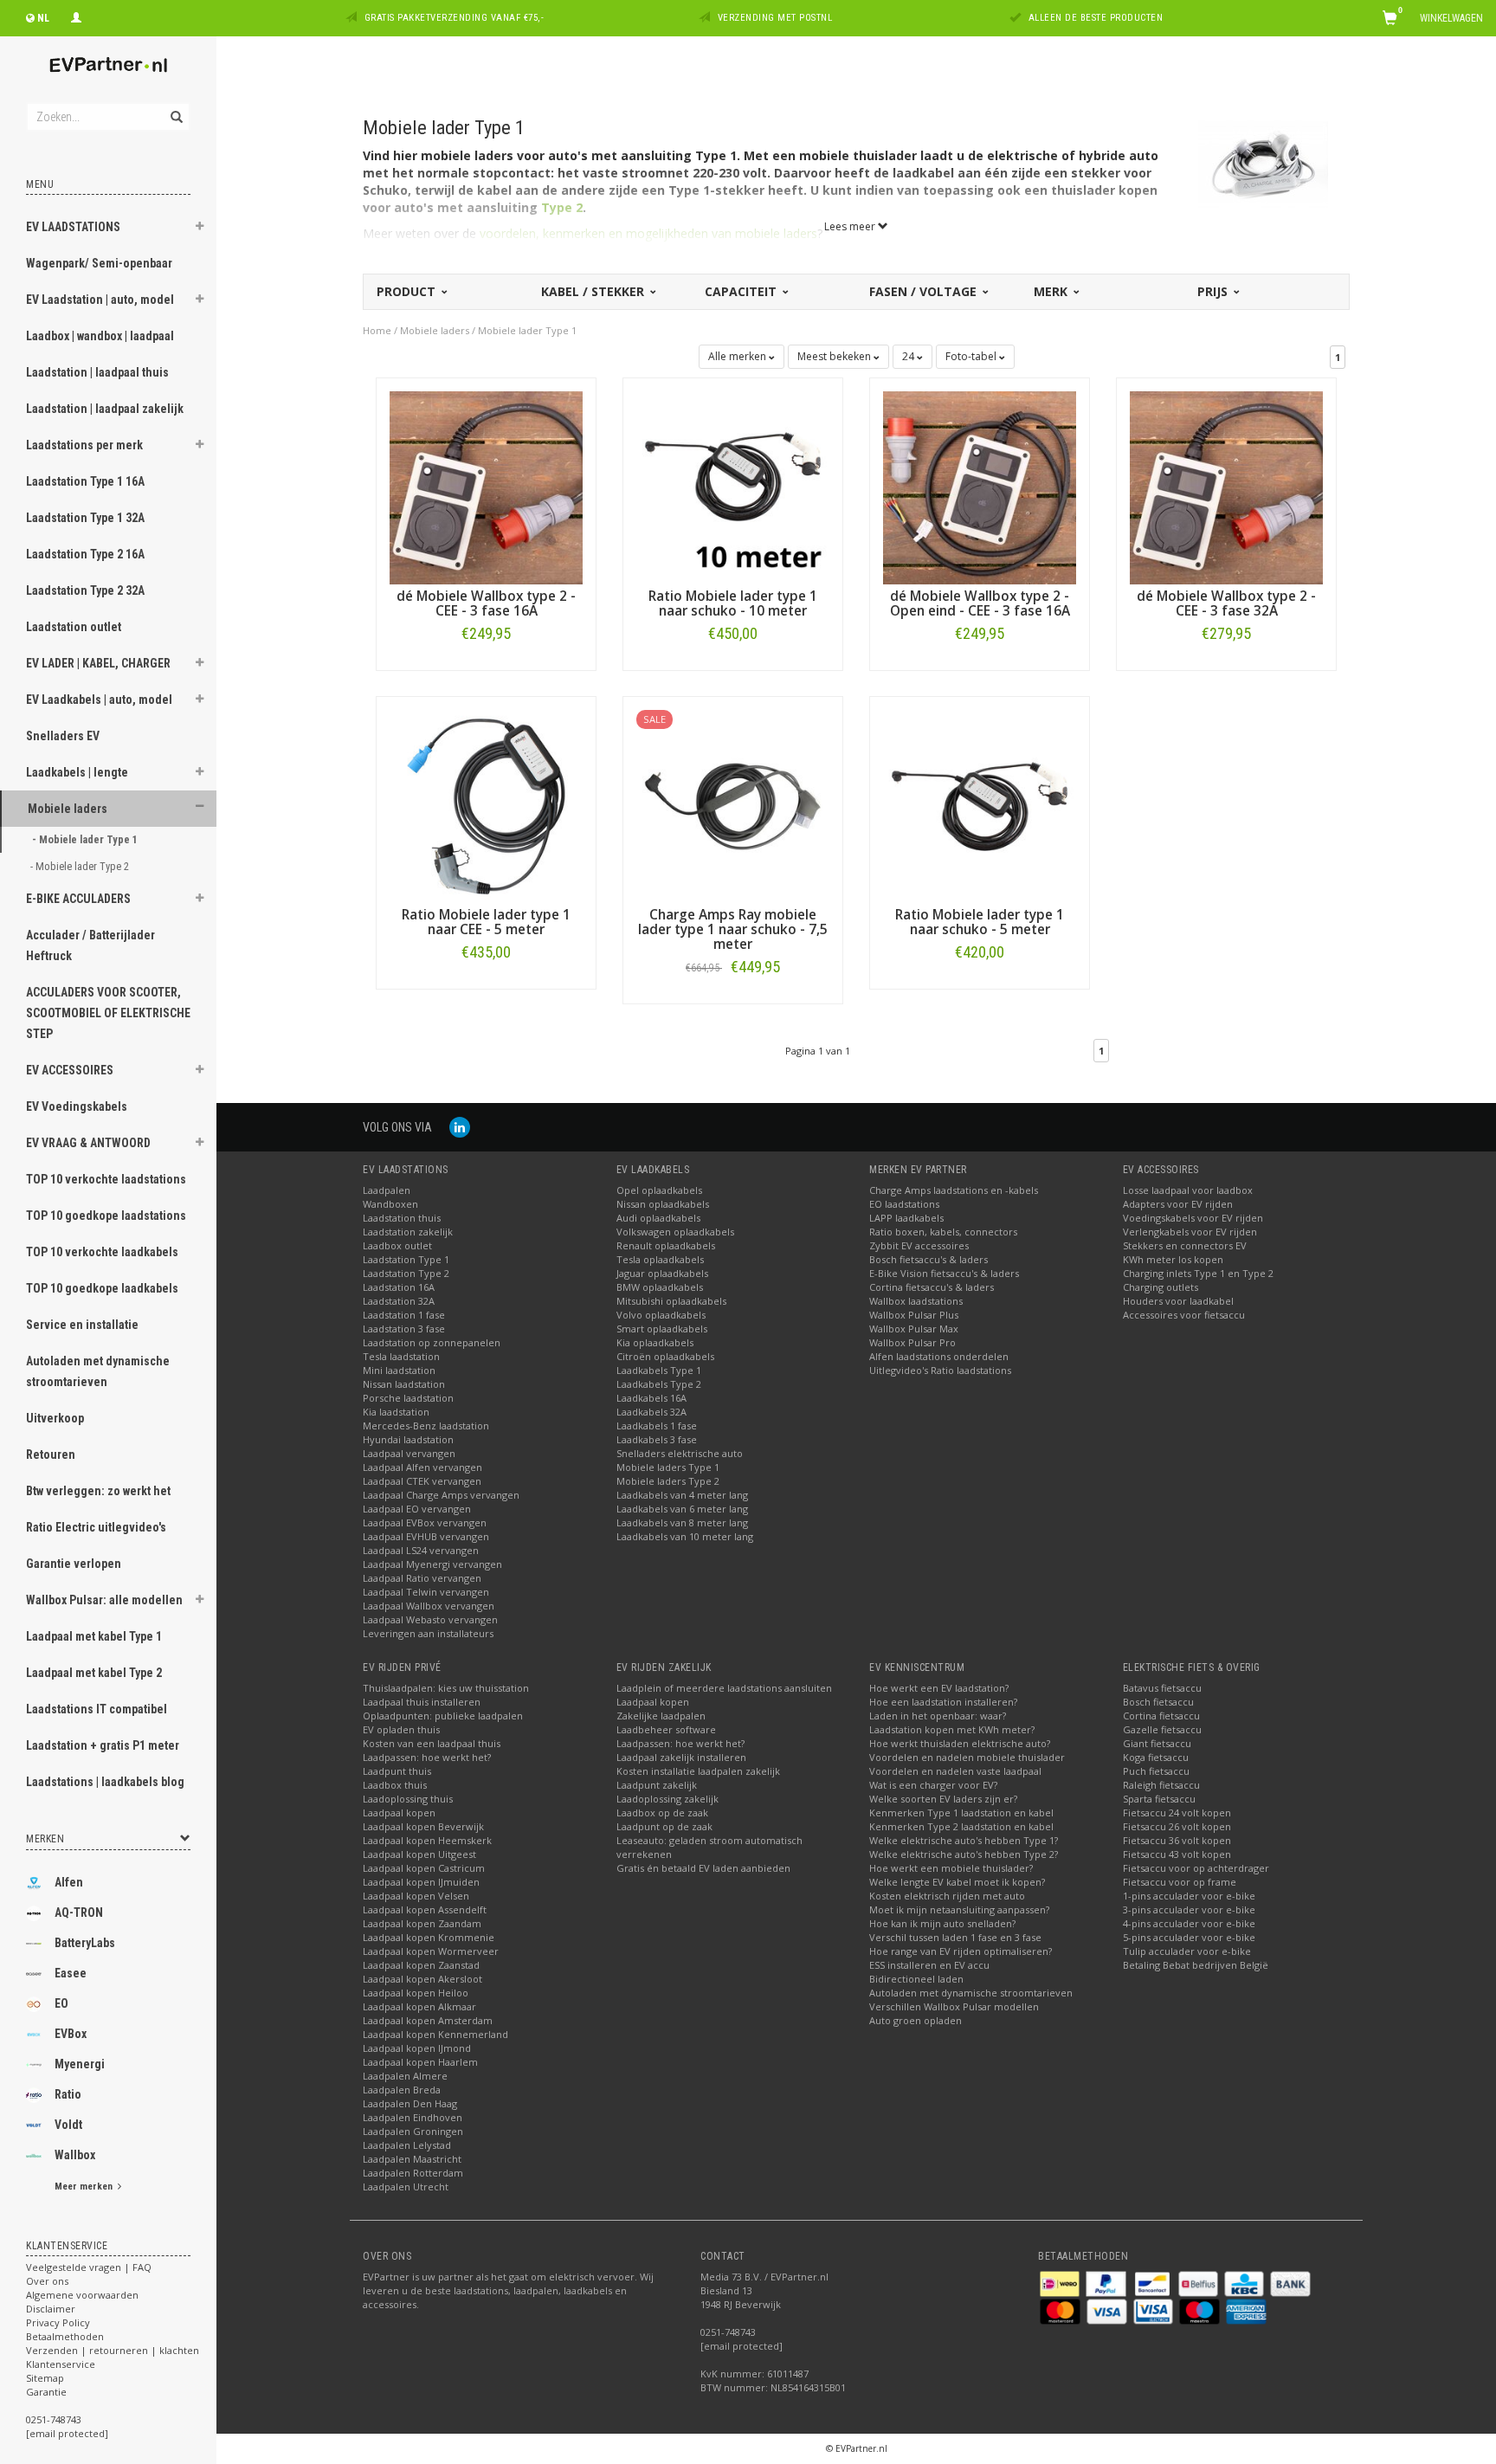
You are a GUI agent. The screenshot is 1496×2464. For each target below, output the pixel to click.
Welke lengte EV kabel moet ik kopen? (957, 1882)
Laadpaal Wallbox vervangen (429, 1606)
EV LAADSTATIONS (73, 227)
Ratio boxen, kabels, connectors (943, 1232)
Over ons (47, 2281)
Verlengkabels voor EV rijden (1190, 1232)
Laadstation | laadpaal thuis (97, 372)
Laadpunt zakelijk (657, 1785)
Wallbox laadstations (916, 1301)
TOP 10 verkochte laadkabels (102, 1252)
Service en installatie (82, 1325)
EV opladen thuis (401, 1729)
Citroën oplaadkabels (665, 1356)
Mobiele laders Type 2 (668, 1481)
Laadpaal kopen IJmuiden (421, 1882)
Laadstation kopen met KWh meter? (952, 1729)
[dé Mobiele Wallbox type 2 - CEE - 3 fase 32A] (1226, 486)
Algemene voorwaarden (82, 2295)
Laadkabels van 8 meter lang (682, 1522)
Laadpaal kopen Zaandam (422, 1923)
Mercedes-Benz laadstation (426, 1426)
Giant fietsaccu (1157, 1743)
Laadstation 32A (399, 1301)
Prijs (1214, 291)
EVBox (71, 2034)
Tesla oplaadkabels (660, 1259)
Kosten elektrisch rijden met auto (947, 1896)
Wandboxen (390, 1204)
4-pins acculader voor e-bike (1189, 1923)
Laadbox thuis (395, 1785)
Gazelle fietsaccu (1162, 1729)
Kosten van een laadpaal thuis (432, 1743)
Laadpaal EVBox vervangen (425, 1522)
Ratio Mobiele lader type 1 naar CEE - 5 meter (486, 922)
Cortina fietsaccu (1161, 1716)
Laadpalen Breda (402, 2090)
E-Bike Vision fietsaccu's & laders (944, 1273)
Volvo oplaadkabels (661, 1315)
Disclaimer (51, 2309)
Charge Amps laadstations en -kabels (954, 1190)
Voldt (68, 2125)
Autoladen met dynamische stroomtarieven (98, 1371)
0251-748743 (54, 2419)
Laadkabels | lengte (77, 772)
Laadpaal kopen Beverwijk (423, 1826)
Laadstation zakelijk (408, 1232)
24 (909, 356)
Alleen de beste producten (1096, 18)
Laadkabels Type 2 (659, 1384)
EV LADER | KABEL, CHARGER (98, 663)
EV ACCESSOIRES (70, 1070)
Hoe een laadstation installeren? (943, 1702)
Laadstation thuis (402, 1218)
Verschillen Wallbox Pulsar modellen (954, 2006)
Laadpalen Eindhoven (413, 2117)
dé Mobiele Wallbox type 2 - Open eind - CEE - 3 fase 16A (980, 603)
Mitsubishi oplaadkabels (671, 1301)
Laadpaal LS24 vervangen (421, 1550)
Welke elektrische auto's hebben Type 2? (964, 1854)
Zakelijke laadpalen (661, 1716)
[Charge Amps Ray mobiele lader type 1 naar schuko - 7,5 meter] (733, 805)
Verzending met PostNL (775, 18)
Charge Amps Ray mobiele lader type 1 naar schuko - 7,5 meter (733, 929)
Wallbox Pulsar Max (914, 1329)
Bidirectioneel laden (916, 1979)
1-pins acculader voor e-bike (1189, 1896)
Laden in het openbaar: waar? (938, 1716)
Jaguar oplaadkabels (662, 1273)
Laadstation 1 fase (404, 1315)
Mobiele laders (68, 809)
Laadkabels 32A (651, 1412)
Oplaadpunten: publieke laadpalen (443, 1716)
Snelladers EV (63, 736)
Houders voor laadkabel (1178, 1301)
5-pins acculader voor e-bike (1189, 1937)
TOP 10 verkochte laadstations (106, 1179)
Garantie (46, 2392)
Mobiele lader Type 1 (527, 330)
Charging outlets (1161, 1287)
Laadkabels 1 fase (657, 1426)
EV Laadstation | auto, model (100, 300)
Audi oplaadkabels (658, 1218)
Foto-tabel (972, 356)
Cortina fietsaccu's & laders (932, 1287)
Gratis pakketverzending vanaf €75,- (455, 18)
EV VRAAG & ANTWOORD (88, 1143)
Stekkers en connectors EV (1185, 1245)
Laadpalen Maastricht (412, 2159)
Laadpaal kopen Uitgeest (419, 1854)
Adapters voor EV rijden (1178, 1204)
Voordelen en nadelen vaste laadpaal (955, 1771)
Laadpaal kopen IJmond (417, 2048)
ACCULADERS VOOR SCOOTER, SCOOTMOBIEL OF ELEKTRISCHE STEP (108, 1013)
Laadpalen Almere (405, 2076)
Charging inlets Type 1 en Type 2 (1198, 1273)
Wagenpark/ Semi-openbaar (99, 263)
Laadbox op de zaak (662, 1813)
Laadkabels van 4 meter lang (682, 1495)
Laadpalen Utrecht (406, 2187)
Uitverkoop (55, 1418)
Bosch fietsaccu (1158, 1702)
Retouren (51, 1455)
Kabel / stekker (594, 291)
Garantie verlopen (74, 1564)
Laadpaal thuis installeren (422, 1702)
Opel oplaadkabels (659, 1190)
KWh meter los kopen (1173, 1259)
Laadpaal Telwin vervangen (426, 1592)
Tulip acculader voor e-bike (1187, 1951)
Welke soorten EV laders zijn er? (943, 1799)
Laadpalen (387, 1190)
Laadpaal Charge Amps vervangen (441, 1495)
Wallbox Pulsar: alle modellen (104, 1600)
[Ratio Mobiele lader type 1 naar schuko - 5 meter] (980, 805)
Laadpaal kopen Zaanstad (421, 1965)
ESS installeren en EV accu (929, 1965)
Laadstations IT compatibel (97, 1709)
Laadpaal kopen (399, 1813)
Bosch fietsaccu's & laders (929, 1259)
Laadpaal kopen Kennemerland (435, 2034)
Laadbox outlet (397, 1245)
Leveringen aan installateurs (428, 1633)
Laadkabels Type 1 (659, 1370)
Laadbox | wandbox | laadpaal (100, 336)
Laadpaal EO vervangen (417, 1509)
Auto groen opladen (916, 2020)
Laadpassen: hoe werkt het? (427, 1757)
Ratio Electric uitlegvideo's (96, 1527)
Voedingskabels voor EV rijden (1193, 1218)
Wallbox (75, 2155)
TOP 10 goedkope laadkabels (102, 1288)
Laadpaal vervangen (409, 1453)
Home (377, 330)
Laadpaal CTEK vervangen (422, 1481)
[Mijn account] (76, 16)
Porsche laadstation (408, 1398)
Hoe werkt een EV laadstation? (939, 1688)
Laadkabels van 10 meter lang (685, 1536)
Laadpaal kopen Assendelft (425, 1909)
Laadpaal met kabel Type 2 (94, 1673)
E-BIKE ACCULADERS (78, 899)
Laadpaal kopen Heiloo (416, 1993)
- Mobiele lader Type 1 (86, 839)
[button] (200, 229)
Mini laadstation (399, 1370)
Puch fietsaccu (1156, 1771)
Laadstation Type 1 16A (85, 481)
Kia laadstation (396, 1412)
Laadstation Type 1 (406, 1259)
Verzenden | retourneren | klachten (113, 2350)
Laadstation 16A (399, 1287)
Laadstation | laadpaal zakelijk (105, 409)
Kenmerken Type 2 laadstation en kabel (961, 1826)
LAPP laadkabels (906, 1218)
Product (408, 291)
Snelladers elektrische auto (680, 1453)
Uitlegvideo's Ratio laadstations (940, 1370)
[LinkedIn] (460, 1127)
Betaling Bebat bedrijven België (1196, 1965)
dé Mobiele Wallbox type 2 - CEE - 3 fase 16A (486, 603)
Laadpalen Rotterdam (413, 2173)
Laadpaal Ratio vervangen (422, 1578)
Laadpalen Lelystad (407, 2145)
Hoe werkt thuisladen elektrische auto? (960, 1743)
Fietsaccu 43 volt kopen (1177, 1854)
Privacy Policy (58, 2322)
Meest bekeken (835, 356)
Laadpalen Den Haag (410, 2103)
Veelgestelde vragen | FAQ (89, 2267)
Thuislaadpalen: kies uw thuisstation (446, 1688)
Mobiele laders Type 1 (668, 1467)
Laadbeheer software (666, 1729)
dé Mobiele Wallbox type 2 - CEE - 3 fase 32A (1226, 603)
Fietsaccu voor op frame (1180, 1882)
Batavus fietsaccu (1162, 1688)
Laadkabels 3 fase (657, 1439)
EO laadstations (904, 1204)
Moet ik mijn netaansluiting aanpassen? (959, 1909)
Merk (1052, 291)
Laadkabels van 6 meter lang (682, 1509)
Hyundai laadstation (408, 1439)
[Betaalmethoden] (1061, 2283)
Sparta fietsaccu (1159, 1799)
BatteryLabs (85, 1943)
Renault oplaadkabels (666, 1245)
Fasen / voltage (925, 291)
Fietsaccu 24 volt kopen (1177, 1813)
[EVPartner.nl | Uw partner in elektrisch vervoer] (108, 65)
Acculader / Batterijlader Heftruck (90, 945)
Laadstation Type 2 (406, 1273)
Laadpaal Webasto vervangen (430, 1619)
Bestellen (487, 670)
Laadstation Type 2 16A (85, 554)
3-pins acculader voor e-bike (1189, 1909)
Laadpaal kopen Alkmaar (419, 2006)
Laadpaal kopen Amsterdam (428, 2020)
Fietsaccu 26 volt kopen (1177, 1826)
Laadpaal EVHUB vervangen (426, 1536)
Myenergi (80, 2064)
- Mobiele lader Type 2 (81, 866)
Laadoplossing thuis (408, 1799)
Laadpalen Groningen (413, 2131)
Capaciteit (742, 291)
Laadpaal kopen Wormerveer (431, 1951)
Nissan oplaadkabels (663, 1204)
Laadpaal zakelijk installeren (681, 1757)
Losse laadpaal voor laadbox (1188, 1190)
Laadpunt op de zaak (664, 1826)
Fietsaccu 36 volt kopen (1177, 1840)
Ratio (68, 2094)
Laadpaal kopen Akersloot (422, 1979)
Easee (71, 1973)
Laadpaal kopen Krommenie (429, 1937)
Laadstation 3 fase (404, 1329)
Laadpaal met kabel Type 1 (94, 1636)
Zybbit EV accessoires (919, 1245)
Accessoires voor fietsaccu (1184, 1315)
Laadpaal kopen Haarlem (420, 2062)
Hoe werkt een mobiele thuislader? (951, 1868)
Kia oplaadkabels (655, 1342)
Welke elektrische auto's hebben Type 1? (964, 1840)
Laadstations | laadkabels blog (105, 1782)
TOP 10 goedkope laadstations (106, 1216)
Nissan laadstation (404, 1384)
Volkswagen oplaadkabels (675, 1232)
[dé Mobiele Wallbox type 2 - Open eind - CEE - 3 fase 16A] (980, 486)
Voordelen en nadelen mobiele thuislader (967, 1757)
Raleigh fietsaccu (1161, 1785)
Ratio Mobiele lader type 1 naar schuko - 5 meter (980, 922)
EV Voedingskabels (77, 1106)
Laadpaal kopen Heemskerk (427, 1840)
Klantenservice (61, 2364)
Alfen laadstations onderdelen (939, 1356)
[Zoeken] (175, 107)
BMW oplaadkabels (660, 1287)
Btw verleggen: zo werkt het (98, 1491)
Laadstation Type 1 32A (85, 518)
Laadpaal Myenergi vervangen (432, 1564)
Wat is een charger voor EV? (933, 1785)
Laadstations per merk (84, 445)
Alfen (69, 1882)
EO (61, 2003)
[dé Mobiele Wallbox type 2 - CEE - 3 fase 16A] (486, 486)
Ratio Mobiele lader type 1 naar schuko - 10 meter (733, 603)
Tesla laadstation (401, 1356)
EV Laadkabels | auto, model (99, 700)
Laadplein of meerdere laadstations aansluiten (724, 1688)
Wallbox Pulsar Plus (914, 1315)
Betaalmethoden (65, 2336)
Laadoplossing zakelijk (667, 1799)
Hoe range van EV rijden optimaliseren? (961, 1951)
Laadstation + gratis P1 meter (103, 1745)
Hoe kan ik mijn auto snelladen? (942, 1923)
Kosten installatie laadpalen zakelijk (698, 1771)
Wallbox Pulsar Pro (912, 1342)
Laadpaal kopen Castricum (424, 1868)
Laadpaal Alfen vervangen (422, 1467)
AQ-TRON (79, 1913)
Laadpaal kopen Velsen (416, 1896)
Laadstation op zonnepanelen (432, 1342)
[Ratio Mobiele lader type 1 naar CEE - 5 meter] (486, 805)
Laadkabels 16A (651, 1398)
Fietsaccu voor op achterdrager (1196, 1868)
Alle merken (738, 356)
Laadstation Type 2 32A (85, 590)
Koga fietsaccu (1156, 1757)
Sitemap (45, 2378)
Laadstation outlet (74, 627)
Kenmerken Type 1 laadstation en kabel (961, 1813)
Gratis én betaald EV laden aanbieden (703, 1868)
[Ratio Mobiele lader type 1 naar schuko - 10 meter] (733, 486)
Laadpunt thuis (397, 1771)
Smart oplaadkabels (662, 1329)
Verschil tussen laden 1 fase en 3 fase (955, 1937)
